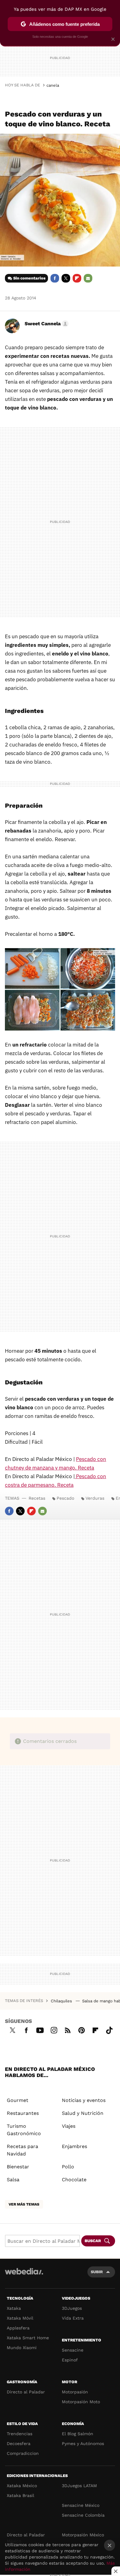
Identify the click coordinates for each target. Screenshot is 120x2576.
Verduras (95, 1498)
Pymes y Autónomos (83, 2443)
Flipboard (77, 278)
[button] (46, 324)
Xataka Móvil (20, 2318)
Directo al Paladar (26, 2392)
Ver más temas (24, 2204)
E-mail (88, 278)
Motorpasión (75, 2392)
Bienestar (18, 2167)
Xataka (14, 2308)
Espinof (70, 2360)
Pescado (65, 1498)
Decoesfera (19, 2443)
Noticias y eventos (84, 2100)
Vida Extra (73, 2318)
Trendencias (20, 2434)
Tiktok (109, 2029)
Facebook (55, 278)
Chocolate (74, 2180)
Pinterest (82, 2029)
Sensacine (73, 2350)
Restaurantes (23, 2113)
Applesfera (18, 2328)
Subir (97, 2272)
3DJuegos (72, 2308)
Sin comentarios (29, 278)
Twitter (66, 278)
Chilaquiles (62, 2001)
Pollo (68, 2167)
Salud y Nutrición (83, 2113)
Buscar (93, 2241)
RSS (68, 2029)
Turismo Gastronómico (24, 2130)
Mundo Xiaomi (22, 2348)
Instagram (54, 2029)
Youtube (40, 2029)
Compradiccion (23, 2453)
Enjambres (74, 2146)
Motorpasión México (83, 2535)
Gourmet (18, 2100)
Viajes (69, 2126)
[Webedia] (24, 2275)
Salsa (13, 2180)
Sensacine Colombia (83, 2515)
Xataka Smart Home (28, 2338)
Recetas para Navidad (22, 2150)
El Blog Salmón (78, 2434)
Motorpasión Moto (81, 2402)
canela (53, 85)
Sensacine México (81, 2505)
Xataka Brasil (20, 2495)
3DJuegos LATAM (79, 2486)
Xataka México (22, 2486)
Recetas (37, 1498)
